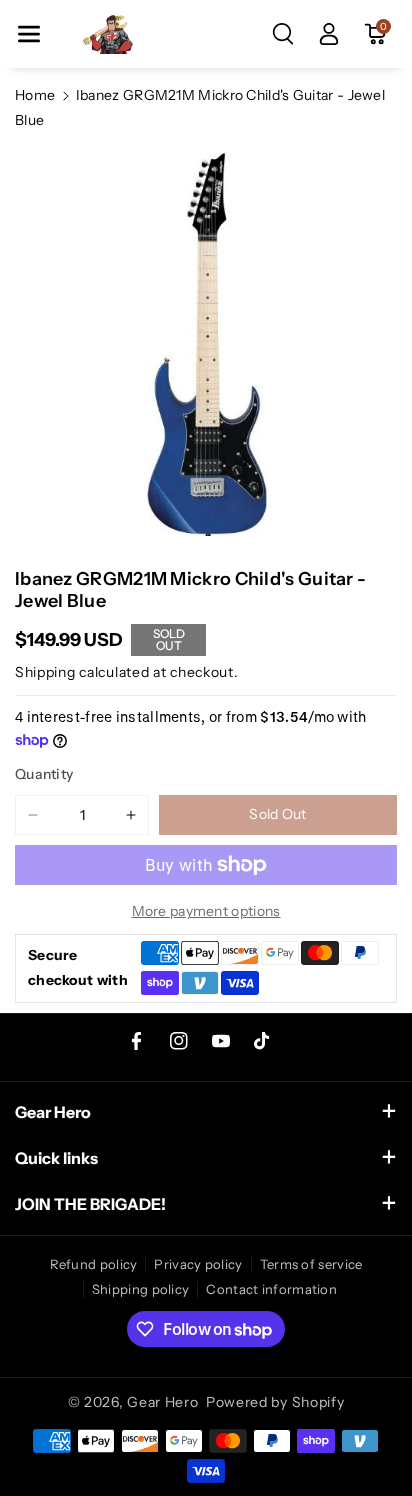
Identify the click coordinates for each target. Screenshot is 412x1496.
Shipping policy (141, 1289)
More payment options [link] (206, 911)
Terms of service (311, 1264)
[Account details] (329, 34)
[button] (29, 34)
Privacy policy (198, 1264)
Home (35, 95)
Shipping (45, 672)
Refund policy (94, 1264)
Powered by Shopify (275, 1402)
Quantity (44, 774)
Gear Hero (162, 1402)
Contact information (271, 1289)
